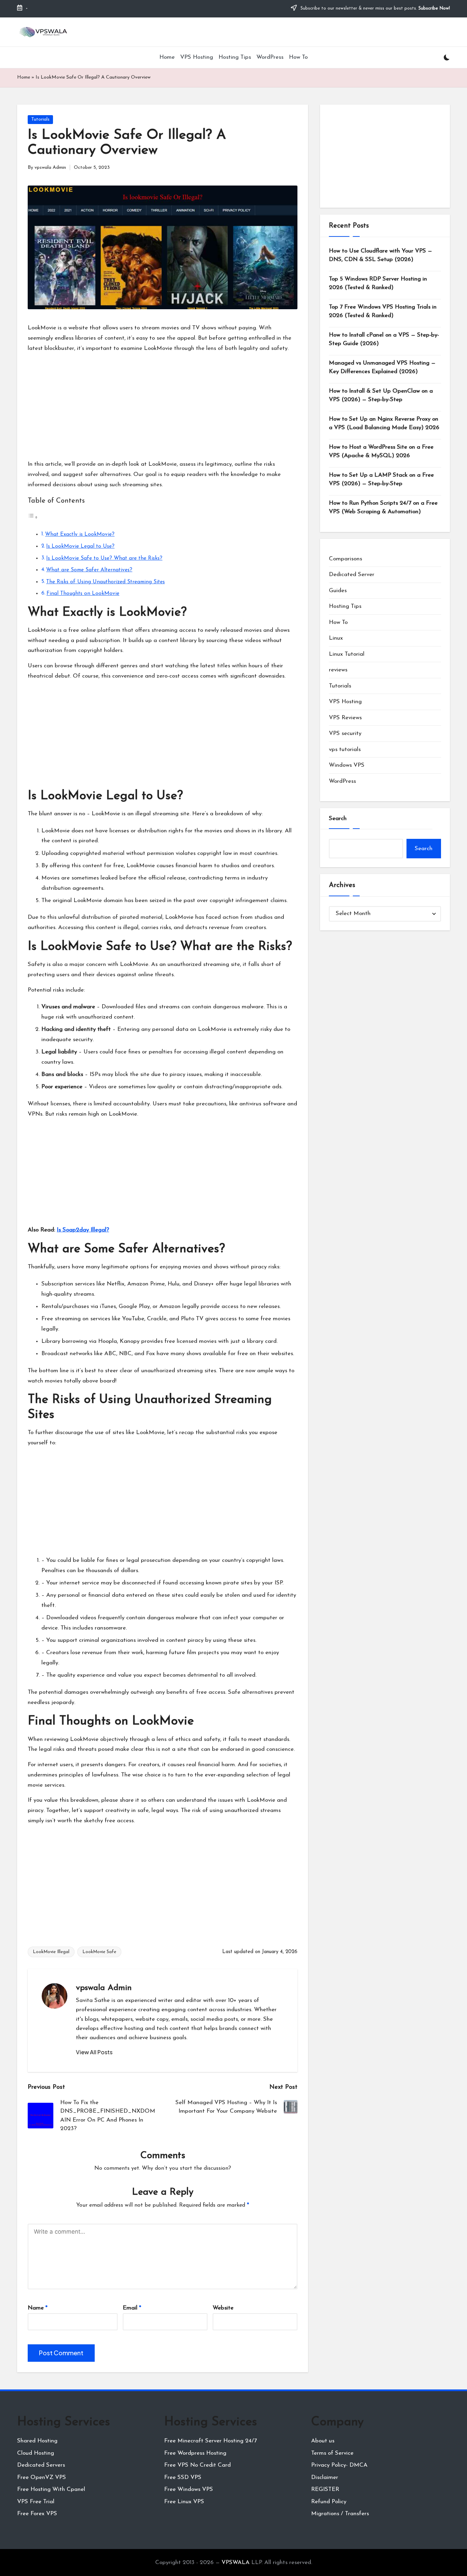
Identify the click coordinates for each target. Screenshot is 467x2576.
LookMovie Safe (99, 1952)
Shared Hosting (37, 2441)
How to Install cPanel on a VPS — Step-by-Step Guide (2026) (384, 339)
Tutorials (40, 119)
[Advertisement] (163, 406)
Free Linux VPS (184, 2502)
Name (38, 2308)
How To (338, 622)
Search (338, 819)
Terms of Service (332, 2453)
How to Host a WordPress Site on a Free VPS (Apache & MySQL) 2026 (381, 452)
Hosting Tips (345, 606)
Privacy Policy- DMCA (339, 2465)
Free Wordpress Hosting (195, 2453)
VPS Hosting (345, 702)
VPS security (345, 733)
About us (323, 2441)
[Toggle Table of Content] (33, 517)
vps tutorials (345, 749)
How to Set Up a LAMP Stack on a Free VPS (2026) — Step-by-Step (381, 480)
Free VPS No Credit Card (197, 2465)
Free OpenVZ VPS (42, 2477)
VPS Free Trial (36, 2502)
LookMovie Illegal (51, 1952)
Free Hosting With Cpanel (51, 2489)
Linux (336, 638)
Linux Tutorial (347, 654)
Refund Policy (329, 2502)
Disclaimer (325, 2477)
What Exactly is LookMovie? (80, 534)
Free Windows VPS (189, 2489)
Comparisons (345, 559)
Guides (338, 591)
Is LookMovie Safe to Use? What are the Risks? (104, 558)
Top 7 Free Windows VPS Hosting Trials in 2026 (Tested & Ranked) (383, 311)
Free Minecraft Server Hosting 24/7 (210, 2441)
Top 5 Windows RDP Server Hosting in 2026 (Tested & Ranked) (378, 283)
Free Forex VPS (37, 2514)
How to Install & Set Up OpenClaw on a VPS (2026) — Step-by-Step (381, 396)
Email (132, 2308)
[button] (94, 2052)
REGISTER (325, 2489)
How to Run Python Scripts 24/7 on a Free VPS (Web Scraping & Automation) (383, 508)
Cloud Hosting (36, 2453)
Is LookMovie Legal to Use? (80, 546)
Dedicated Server (352, 575)
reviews (338, 670)
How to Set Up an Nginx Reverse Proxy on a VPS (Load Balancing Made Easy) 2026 (384, 424)
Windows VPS (347, 765)
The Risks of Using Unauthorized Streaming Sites (105, 582)
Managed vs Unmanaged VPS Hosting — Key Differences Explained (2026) (382, 367)
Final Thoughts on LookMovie (83, 594)
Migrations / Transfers (340, 2514)
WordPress (342, 781)
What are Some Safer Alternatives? (89, 570)
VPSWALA (236, 2563)
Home (24, 77)
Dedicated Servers (41, 2465)
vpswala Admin (104, 1988)
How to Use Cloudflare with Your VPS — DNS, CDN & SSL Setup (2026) (381, 255)
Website (223, 2308)
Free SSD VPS (183, 2477)
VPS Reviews (345, 718)
